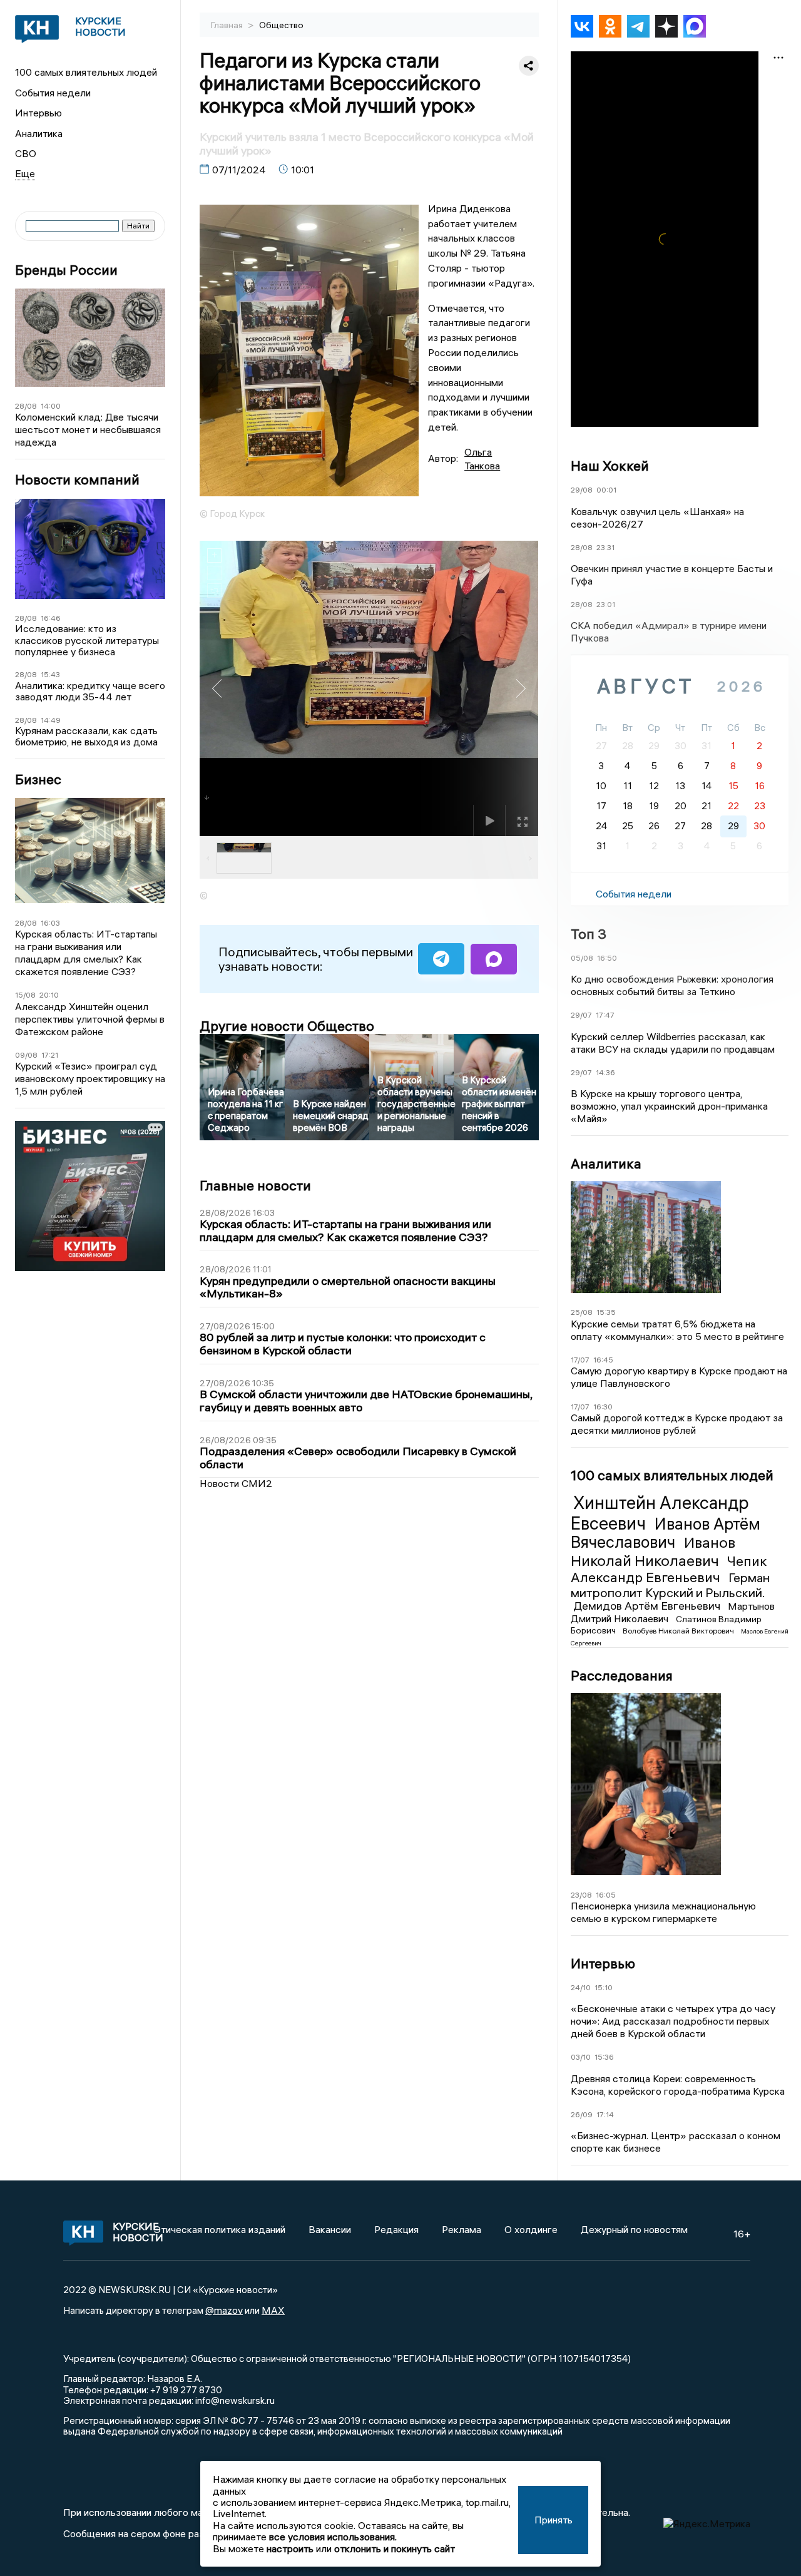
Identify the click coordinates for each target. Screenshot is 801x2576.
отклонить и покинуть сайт (395, 2548)
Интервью (38, 113)
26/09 (582, 2114)
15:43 (50, 674)
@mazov (224, 2310)
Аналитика (39, 133)
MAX (273, 2310)
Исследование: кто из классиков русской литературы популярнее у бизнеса (87, 640)
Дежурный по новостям (634, 2229)
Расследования (622, 1675)
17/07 (580, 1360)
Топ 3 (589, 934)
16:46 (51, 618)
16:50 (607, 958)
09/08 (26, 1055)
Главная (228, 25)
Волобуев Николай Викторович (679, 1631)
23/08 (581, 1895)
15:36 (604, 2057)
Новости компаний (77, 480)
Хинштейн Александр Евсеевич (660, 1513)
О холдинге (531, 2229)
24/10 (581, 1987)
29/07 (581, 1015)
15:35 (606, 1312)
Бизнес (38, 779)
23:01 (606, 604)
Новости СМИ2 (236, 1483)
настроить (290, 2548)
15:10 (604, 1987)
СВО (26, 153)
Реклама (462, 2229)
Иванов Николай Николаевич (653, 1551)
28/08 (26, 406)
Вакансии (330, 2229)
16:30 (603, 1407)
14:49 (51, 720)
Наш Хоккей (610, 466)
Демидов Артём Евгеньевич (648, 1606)
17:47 (605, 1015)
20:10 (49, 995)
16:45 (603, 1360)
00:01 (606, 490)
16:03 (50, 923)
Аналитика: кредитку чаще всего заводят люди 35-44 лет (90, 691)
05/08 (582, 958)
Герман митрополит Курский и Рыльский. (670, 1585)
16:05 (606, 1895)
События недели (53, 93)
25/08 (582, 1312)
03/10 (581, 2057)
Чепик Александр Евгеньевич (669, 1569)
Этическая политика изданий (220, 2229)
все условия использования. (333, 2537)
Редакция (396, 2229)
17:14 (605, 2114)
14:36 (605, 1072)
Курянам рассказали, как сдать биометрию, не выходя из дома (86, 736)
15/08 (25, 995)
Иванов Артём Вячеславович (666, 1533)
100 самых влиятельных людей (86, 72)
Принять (554, 2520)
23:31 (605, 547)
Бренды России (66, 270)
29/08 (582, 490)
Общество (281, 25)
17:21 (50, 1055)
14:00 (51, 406)
